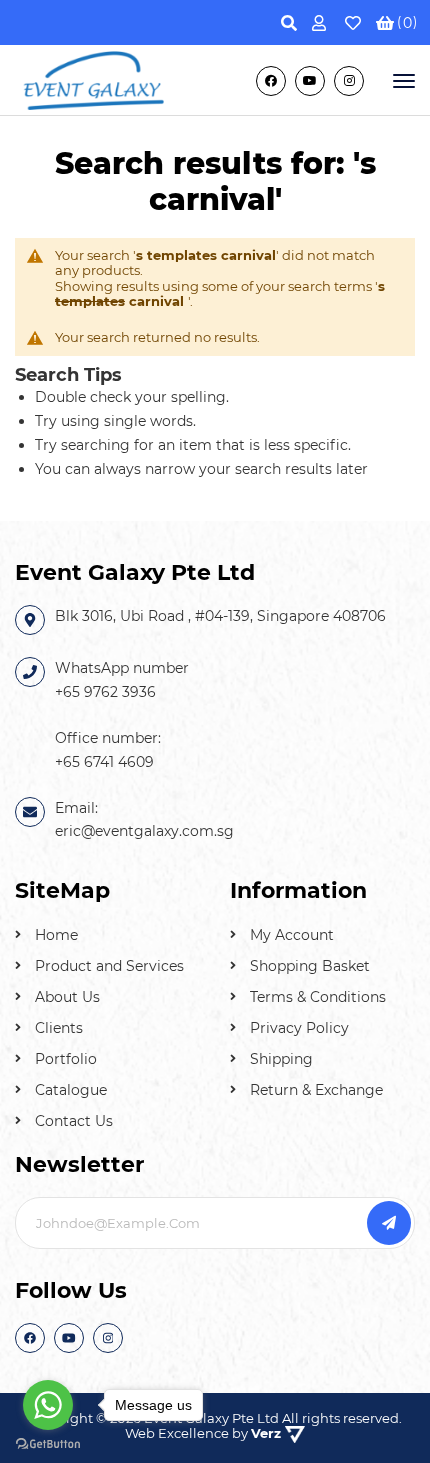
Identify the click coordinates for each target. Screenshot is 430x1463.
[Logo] (95, 78)
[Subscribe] (389, 1223)
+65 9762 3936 (105, 692)
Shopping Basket (310, 966)
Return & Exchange (316, 1090)
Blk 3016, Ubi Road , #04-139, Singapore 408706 (220, 616)
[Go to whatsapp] (48, 1405)
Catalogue (71, 1090)
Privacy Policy (299, 1028)
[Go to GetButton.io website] (48, 1443)
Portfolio (66, 1059)
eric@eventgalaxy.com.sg (144, 831)
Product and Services (109, 966)
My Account (292, 935)
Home (56, 935)
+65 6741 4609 (104, 762)
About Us (67, 997)
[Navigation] (402, 81)
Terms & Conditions (318, 997)
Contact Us (74, 1121)
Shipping (281, 1059)
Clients (59, 1028)
